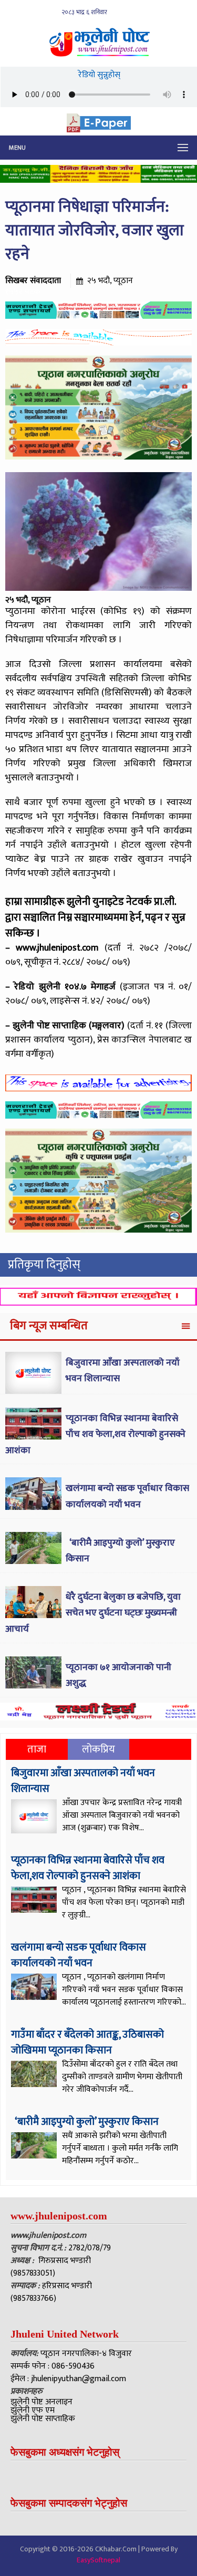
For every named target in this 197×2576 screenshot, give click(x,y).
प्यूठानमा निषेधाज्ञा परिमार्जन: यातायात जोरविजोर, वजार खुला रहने (95, 231)
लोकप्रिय (98, 1749)
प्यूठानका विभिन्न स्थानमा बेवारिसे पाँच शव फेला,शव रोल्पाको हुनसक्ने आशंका (95, 1435)
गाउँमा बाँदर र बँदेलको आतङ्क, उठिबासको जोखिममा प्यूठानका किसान (87, 2042)
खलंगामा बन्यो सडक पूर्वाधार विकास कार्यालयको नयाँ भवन (127, 1496)
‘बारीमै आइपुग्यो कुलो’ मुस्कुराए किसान (86, 2122)
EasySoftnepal (98, 2560)
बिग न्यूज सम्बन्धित (49, 1326)
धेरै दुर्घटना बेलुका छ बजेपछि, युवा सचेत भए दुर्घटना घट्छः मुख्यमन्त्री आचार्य (93, 1613)
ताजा (37, 1749)
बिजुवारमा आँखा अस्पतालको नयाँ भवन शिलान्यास (83, 1781)
